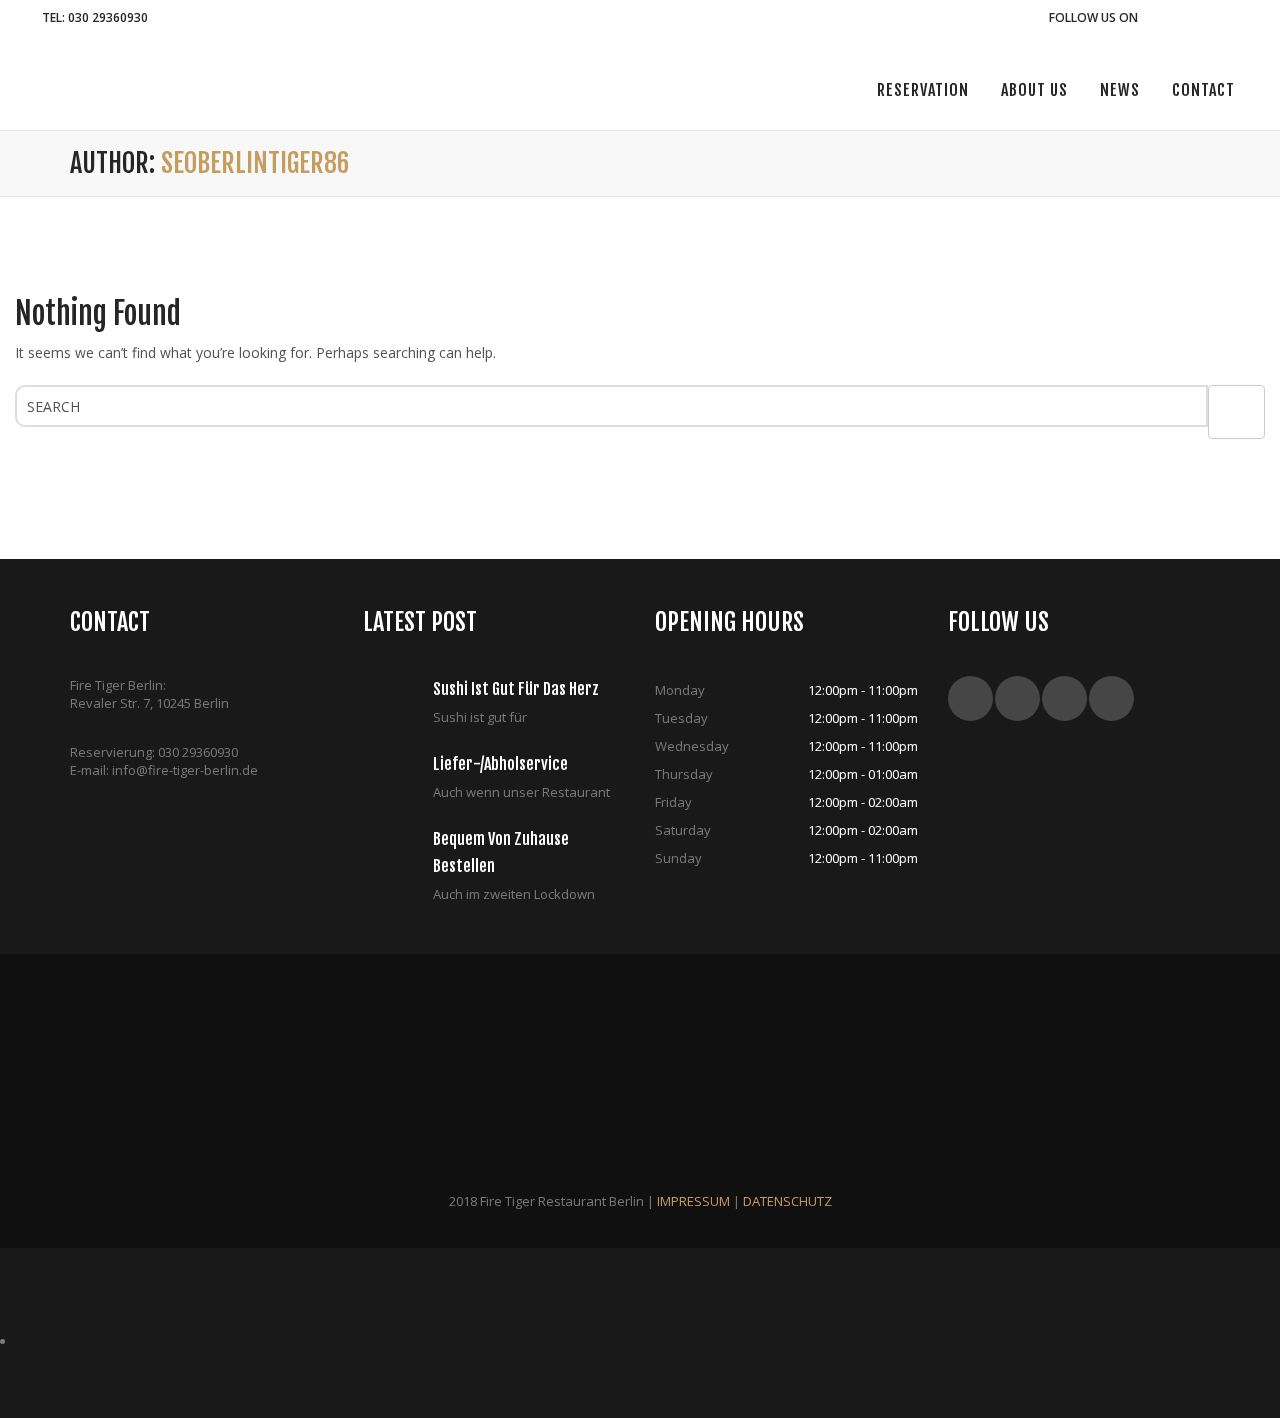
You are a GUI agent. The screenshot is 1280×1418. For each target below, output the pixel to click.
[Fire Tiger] (55, 82)
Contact (1203, 90)
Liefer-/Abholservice (500, 764)
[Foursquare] (1237, 17)
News (1120, 90)
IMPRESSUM (693, 1201)
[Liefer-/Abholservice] (398, 781)
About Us (1034, 90)
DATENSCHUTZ (787, 1201)
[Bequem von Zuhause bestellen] (398, 856)
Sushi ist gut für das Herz (516, 689)
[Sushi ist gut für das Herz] (398, 706)
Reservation (923, 90)
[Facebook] (1153, 17)
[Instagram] (1181, 17)
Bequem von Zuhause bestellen (501, 852)
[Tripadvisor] (1209, 17)
